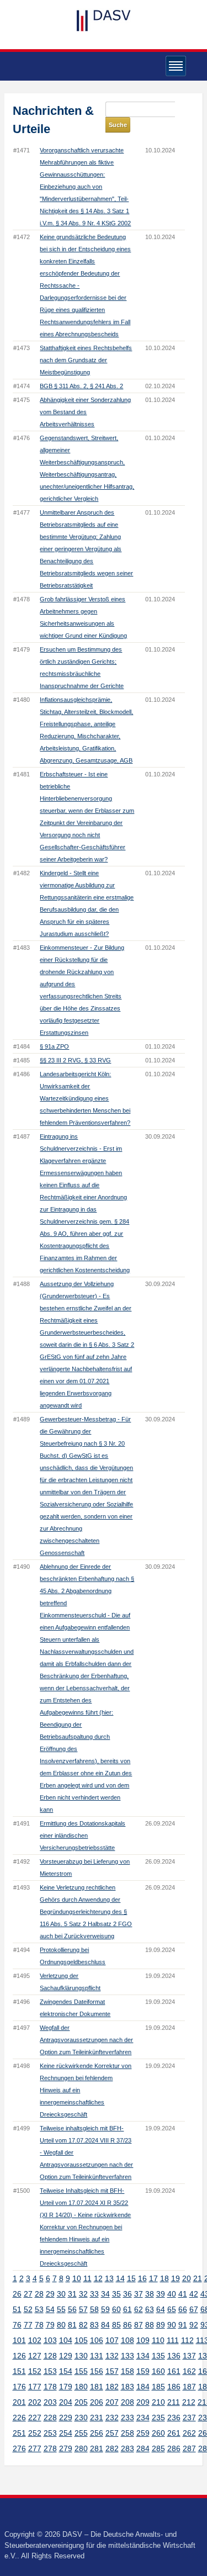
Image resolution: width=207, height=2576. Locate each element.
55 (61, 2309)
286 (174, 2448)
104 (66, 2340)
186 (174, 2387)
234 (143, 2418)
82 (83, 2325)
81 (72, 2325)
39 (161, 2294)
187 (189, 2387)
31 (72, 2294)
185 (158, 2387)
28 (39, 2294)
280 (81, 2448)
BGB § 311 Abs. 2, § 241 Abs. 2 (81, 386)
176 (19, 2387)
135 (158, 2356)
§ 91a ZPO (54, 1046)
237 (189, 2418)
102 (35, 2340)
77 (28, 2325)
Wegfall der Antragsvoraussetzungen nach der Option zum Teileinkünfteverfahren (86, 2040)
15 (131, 2278)
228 (50, 2418)
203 (50, 2402)
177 (35, 2387)
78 (39, 2325)
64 (161, 2309)
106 (97, 2340)
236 (174, 2418)
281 (97, 2448)
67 (194, 2309)
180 (81, 2387)
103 (50, 2340)
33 (94, 2294)
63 (150, 2309)
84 (105, 2325)
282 (112, 2448)
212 (189, 2402)
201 (19, 2402)
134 (143, 2356)
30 (61, 2294)
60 (116, 2309)
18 (164, 2278)
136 (174, 2356)
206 (97, 2402)
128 (50, 2356)
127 (35, 2356)
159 (143, 2371)
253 (50, 2433)
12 (98, 2278)
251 (19, 2433)
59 (105, 2309)
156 (97, 2371)
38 (150, 2294)
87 (139, 2325)
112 (187, 2340)
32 (83, 2294)
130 (81, 2356)
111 (173, 2340)
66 (183, 2309)
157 (112, 2371)
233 (128, 2418)
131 (97, 2356)
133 (128, 2356)
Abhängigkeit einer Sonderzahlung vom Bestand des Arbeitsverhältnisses (85, 412)
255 (81, 2433)
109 (143, 2340)
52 (28, 2309)
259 (143, 2433)
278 (50, 2448)
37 (139, 2294)
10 (77, 2278)
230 (81, 2418)
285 (158, 2448)
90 (172, 2325)
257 (112, 2433)
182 (112, 2387)
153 (50, 2371)
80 (61, 2325)
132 (112, 2356)
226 (19, 2418)
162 (189, 2371)
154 (66, 2371)
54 (50, 2309)
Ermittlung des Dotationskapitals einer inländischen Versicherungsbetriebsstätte (83, 1836)
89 (161, 2325)
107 (112, 2340)
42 (194, 2294)
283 (128, 2448)
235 (158, 2418)
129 (66, 2356)
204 (66, 2402)
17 (153, 2278)
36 (128, 2294)
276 (19, 2448)
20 (187, 2278)
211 (174, 2402)
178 (50, 2387)
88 (150, 2325)
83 (94, 2325)
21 (198, 2278)
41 (183, 2294)
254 (66, 2433)
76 (17, 2325)
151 (19, 2371)
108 (128, 2340)
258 (128, 2433)
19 (176, 2278)
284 (143, 2448)
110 (158, 2340)
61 (128, 2309)
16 (142, 2278)
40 (172, 2294)
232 (112, 2418)
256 (97, 2433)
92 (194, 2325)
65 (172, 2309)
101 (19, 2340)
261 (174, 2433)
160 (158, 2371)
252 (35, 2433)
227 (35, 2418)
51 (17, 2309)
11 (87, 2278)
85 (116, 2325)
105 (81, 2340)
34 (105, 2294)
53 (39, 2309)
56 (72, 2309)
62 (139, 2309)
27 (28, 2294)
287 (189, 2448)
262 (189, 2433)
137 (189, 2356)
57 (83, 2309)
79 (50, 2325)
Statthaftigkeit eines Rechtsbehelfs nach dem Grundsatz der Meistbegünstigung (86, 360)
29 (50, 2294)
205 (81, 2402)
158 (128, 2371)
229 (66, 2418)
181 (97, 2387)
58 (94, 2309)
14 (120, 2278)
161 (174, 2371)
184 (143, 2387)
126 (19, 2356)
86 (128, 2325)
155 (81, 2371)
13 (109, 2278)
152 (35, 2371)
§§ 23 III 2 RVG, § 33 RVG (75, 1060)
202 (35, 2402)
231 (97, 2418)
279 (66, 2448)
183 (128, 2387)
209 (143, 2402)
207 (112, 2402)
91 (183, 2325)
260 (158, 2433)
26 (17, 2294)
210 (158, 2402)
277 (35, 2448)
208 (128, 2402)
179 (66, 2387)
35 (116, 2294)
